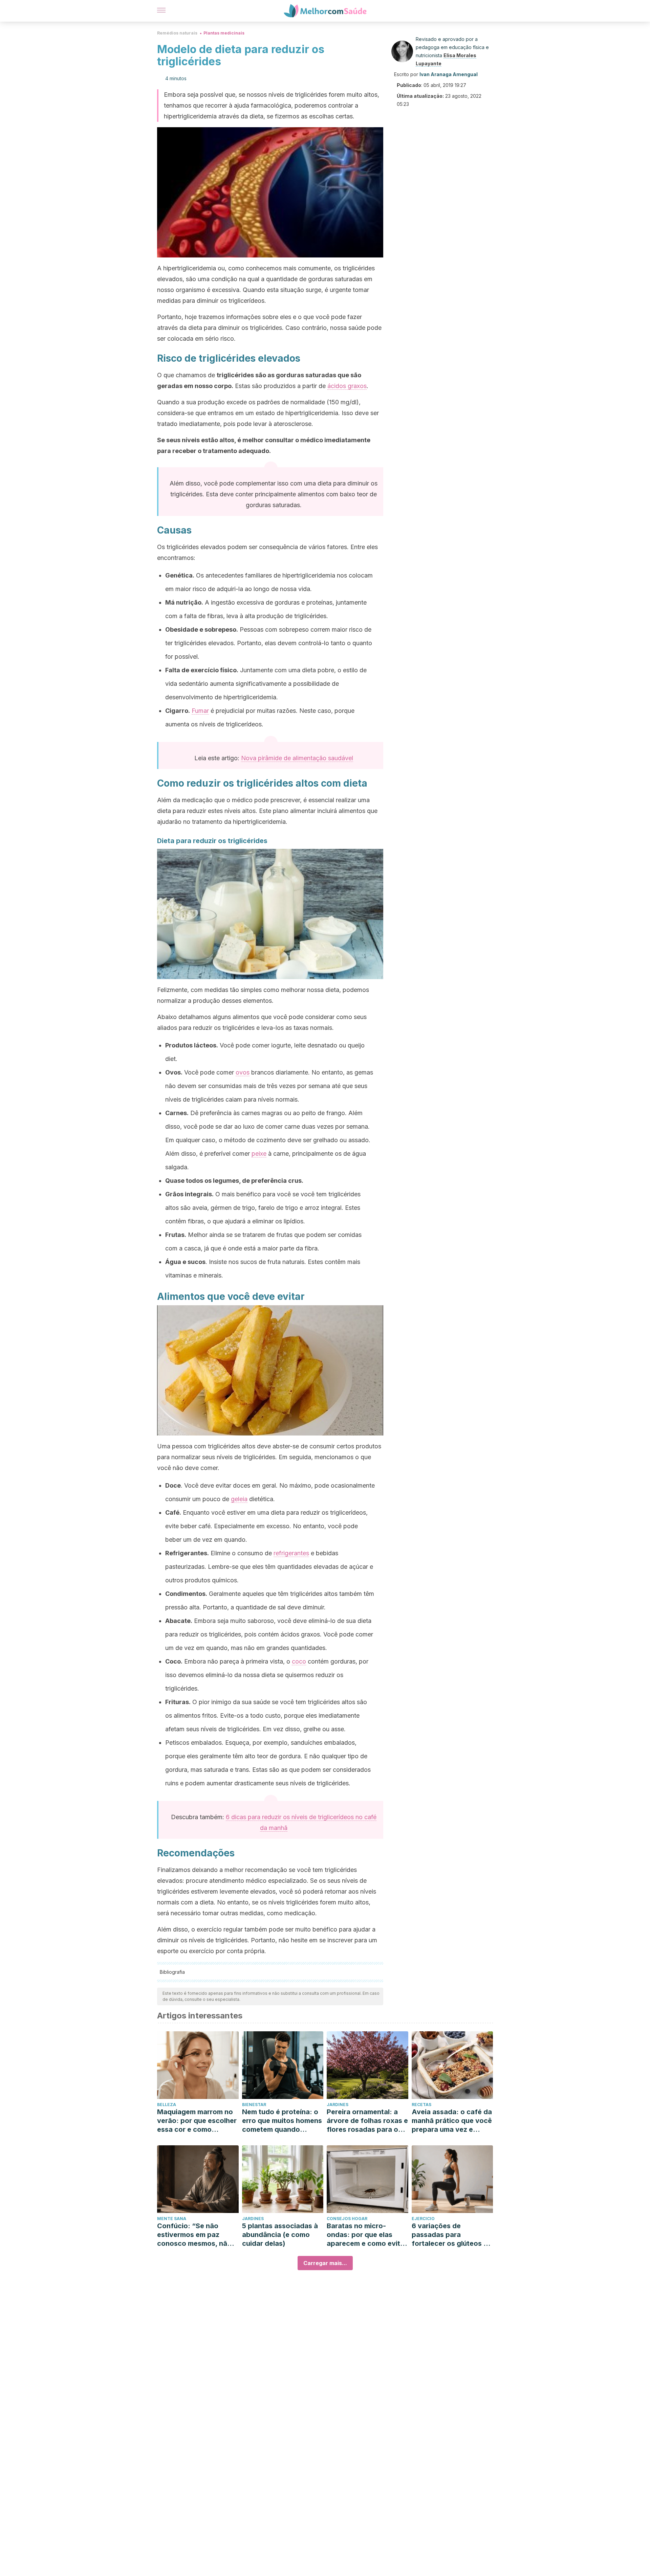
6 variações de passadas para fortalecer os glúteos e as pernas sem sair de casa (450, 2235)
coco (299, 1661)
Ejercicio (423, 2219)
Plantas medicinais (224, 33)
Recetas (421, 2105)
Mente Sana (172, 2219)
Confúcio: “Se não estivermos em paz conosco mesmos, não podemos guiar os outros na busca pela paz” (194, 2235)
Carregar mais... (325, 2263)
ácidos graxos (347, 386)
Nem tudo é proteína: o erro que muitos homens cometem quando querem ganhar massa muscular (282, 2121)
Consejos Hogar (347, 2219)
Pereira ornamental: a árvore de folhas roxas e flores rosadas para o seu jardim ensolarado (367, 2121)
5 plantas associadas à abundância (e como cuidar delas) (280, 2235)
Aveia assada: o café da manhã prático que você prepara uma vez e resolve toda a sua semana (452, 2121)
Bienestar (254, 2105)
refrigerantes (291, 1553)
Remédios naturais (177, 33)
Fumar (200, 711)
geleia (239, 1499)
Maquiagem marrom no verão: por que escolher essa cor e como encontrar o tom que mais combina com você (197, 2121)
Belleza (167, 2105)
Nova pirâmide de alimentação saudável (297, 758)
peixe (259, 1154)
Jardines (338, 2105)
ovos (243, 1072)
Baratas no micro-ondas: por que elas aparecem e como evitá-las (367, 2235)
